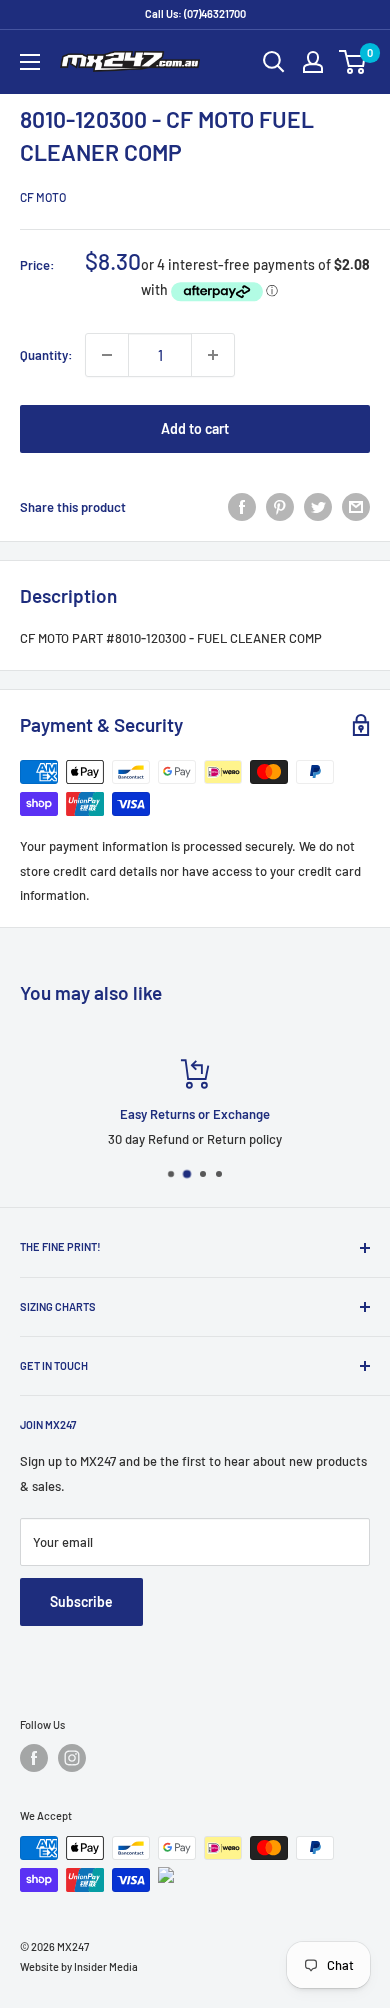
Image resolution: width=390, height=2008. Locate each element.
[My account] (313, 62)
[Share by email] (356, 507)
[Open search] (274, 62)
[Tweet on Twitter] (318, 507)
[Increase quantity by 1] (213, 355)
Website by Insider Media (79, 1966)
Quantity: (46, 355)
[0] (353, 62)
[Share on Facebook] (242, 507)
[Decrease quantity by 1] (107, 355)
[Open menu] (30, 62)
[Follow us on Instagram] (72, 1758)
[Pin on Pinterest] (280, 507)
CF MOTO (43, 197)
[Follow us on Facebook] (34, 1758)
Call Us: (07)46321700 (195, 13)
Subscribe (81, 1601)
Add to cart (195, 428)
